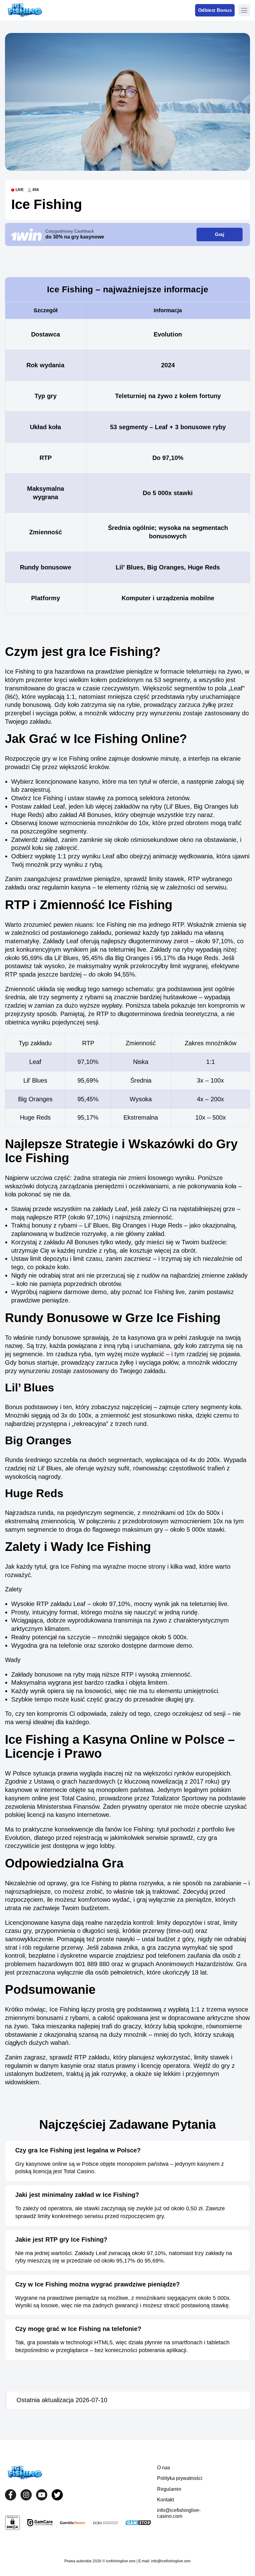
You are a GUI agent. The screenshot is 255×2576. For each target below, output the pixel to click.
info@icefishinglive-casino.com (179, 2513)
